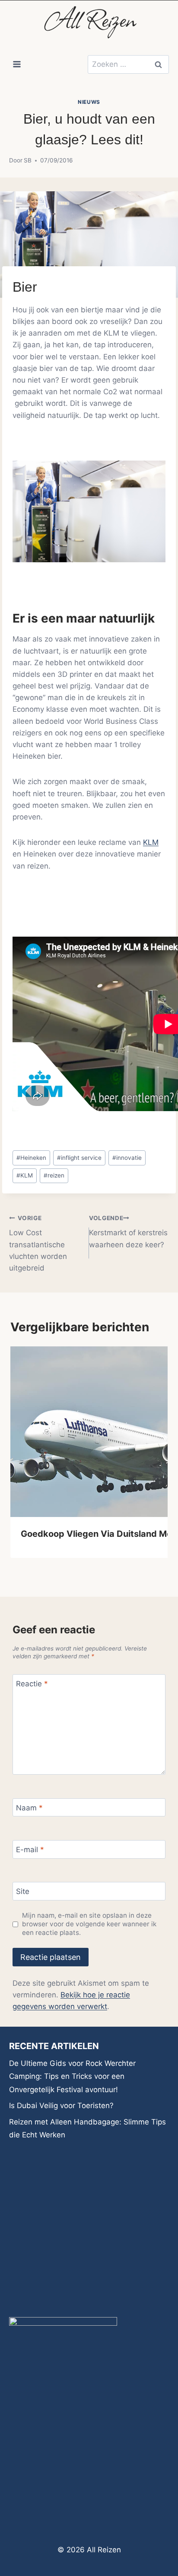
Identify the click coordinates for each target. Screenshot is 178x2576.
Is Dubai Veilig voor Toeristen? (61, 2106)
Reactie (32, 1684)
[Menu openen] (17, 64)
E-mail (30, 1850)
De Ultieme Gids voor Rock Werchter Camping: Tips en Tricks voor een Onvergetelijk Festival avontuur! (72, 2076)
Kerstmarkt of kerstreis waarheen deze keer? (128, 1232)
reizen (54, 1175)
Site (23, 1891)
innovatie (127, 1158)
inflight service (79, 1158)
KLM (151, 842)
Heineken (31, 1158)
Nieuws (89, 102)
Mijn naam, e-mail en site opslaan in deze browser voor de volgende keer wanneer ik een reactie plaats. (89, 1924)
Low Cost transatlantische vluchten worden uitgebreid (38, 1243)
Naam (29, 1808)
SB (28, 160)
